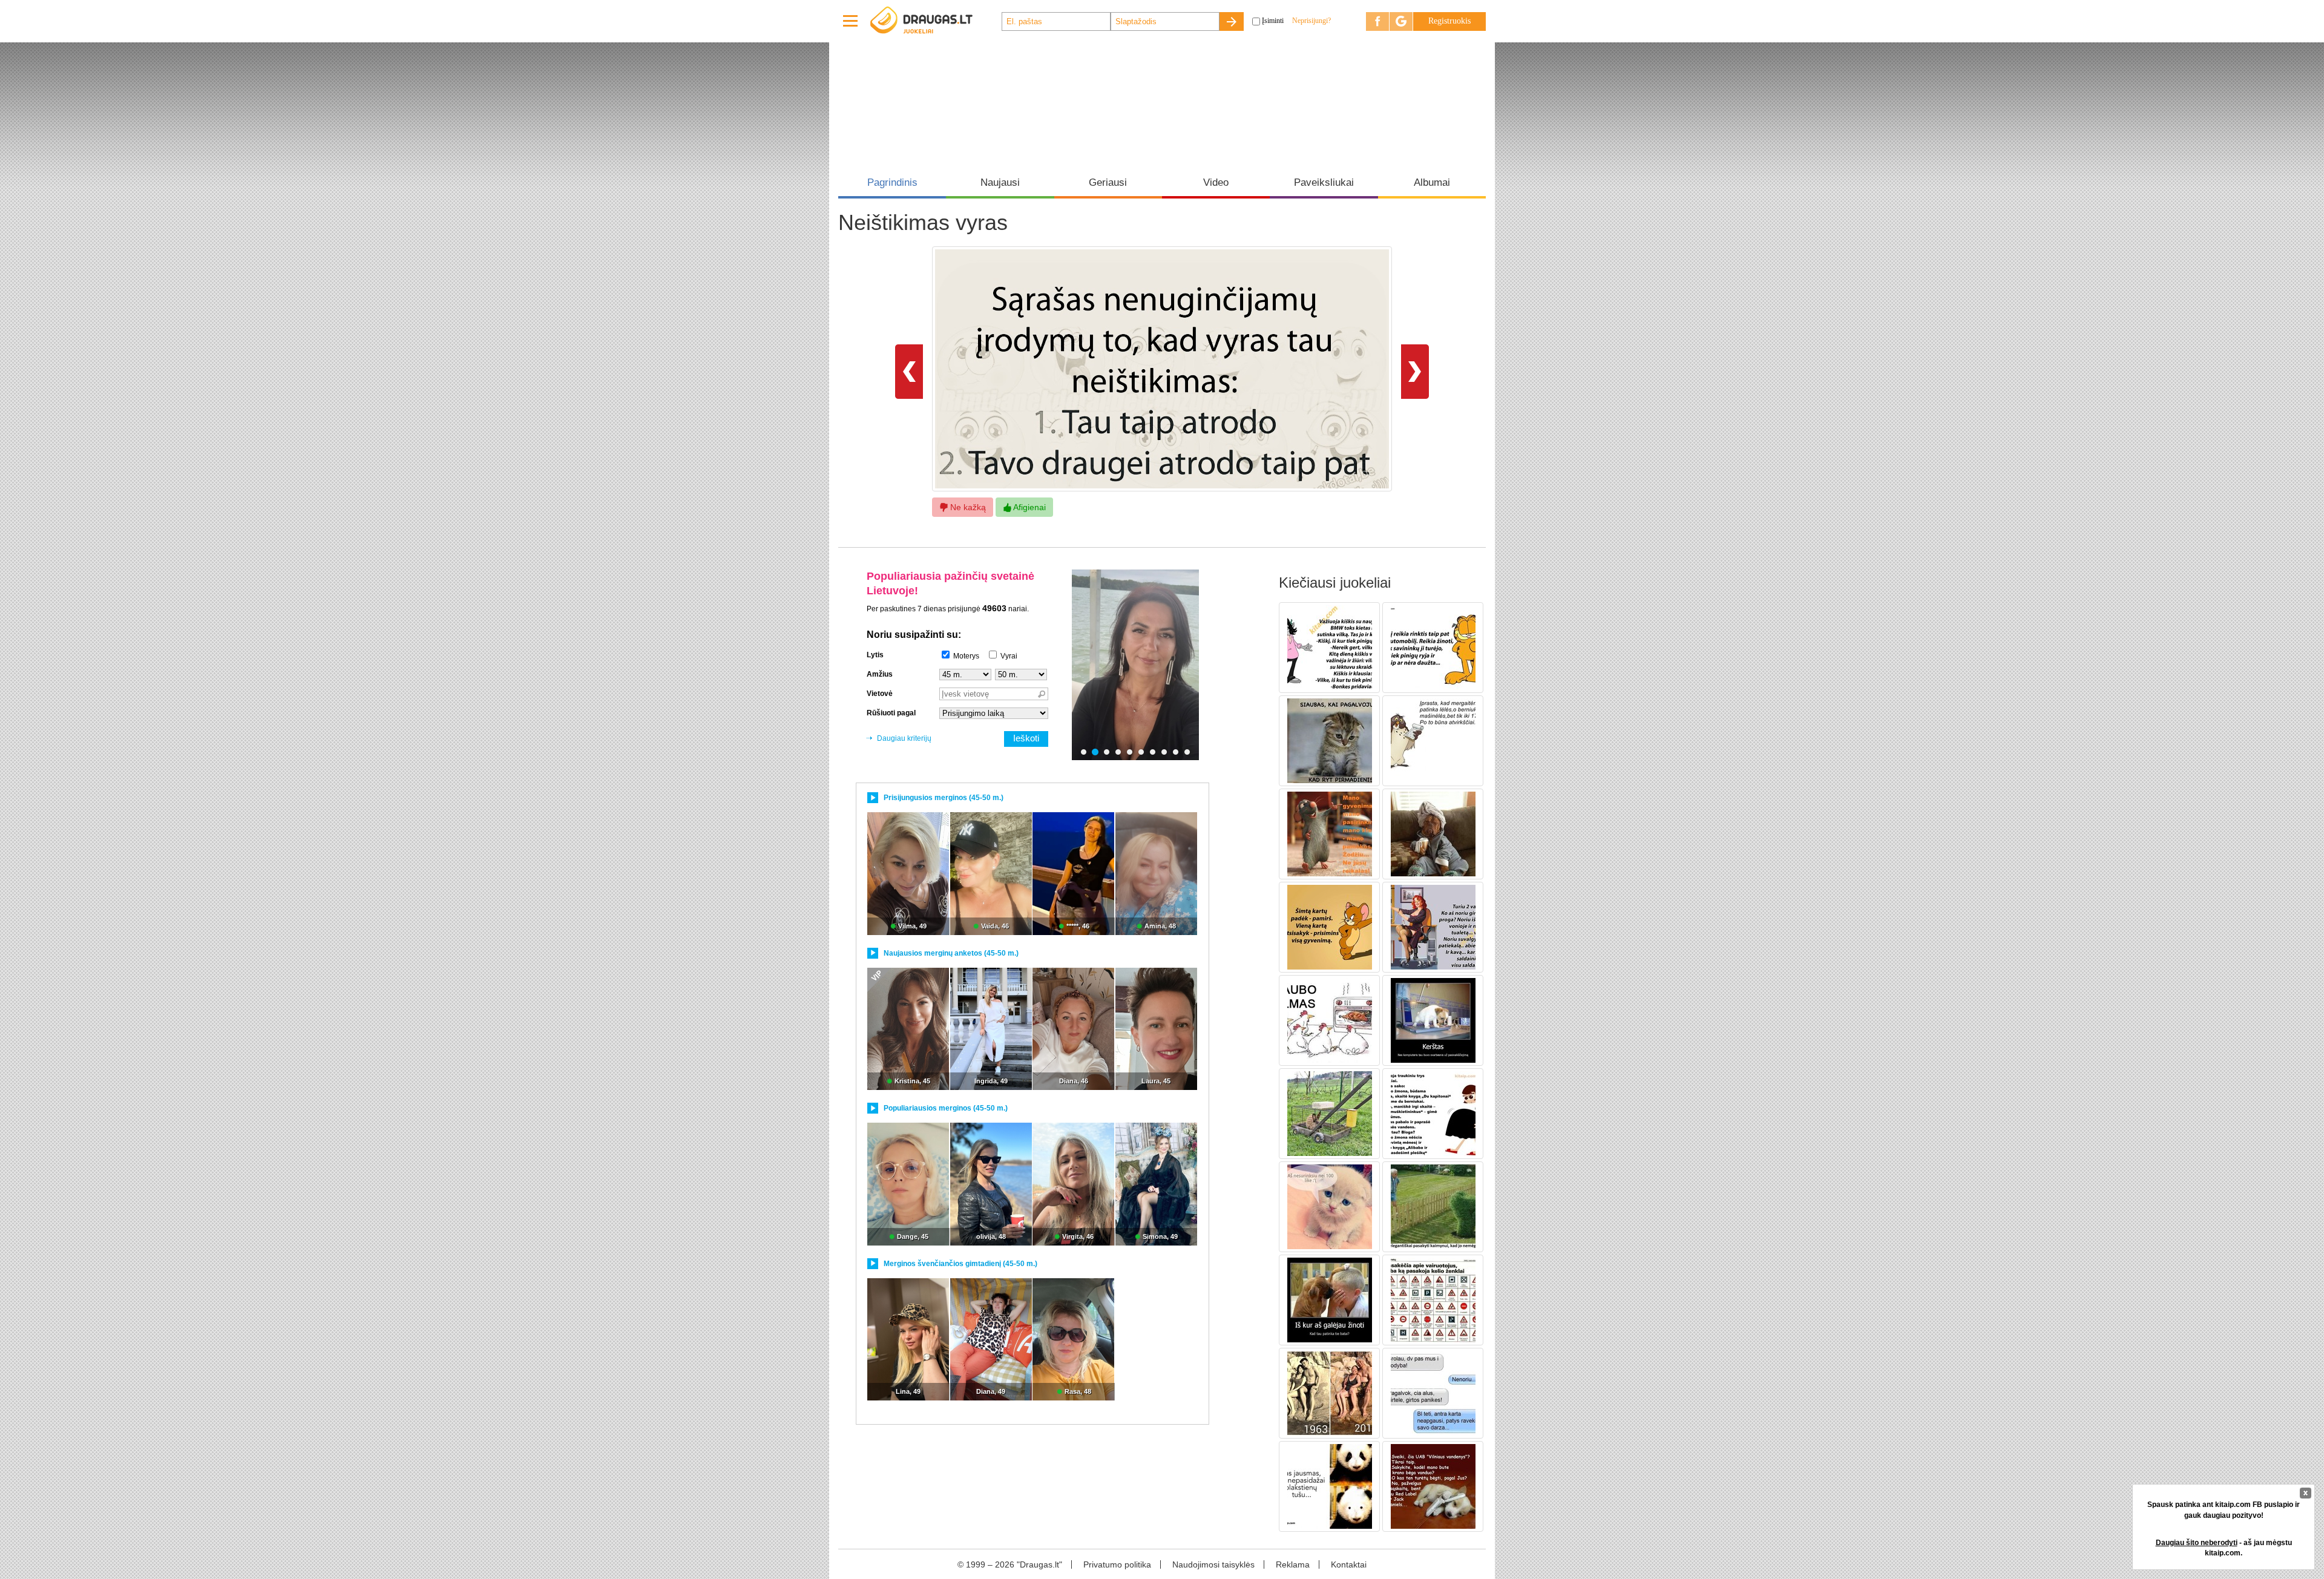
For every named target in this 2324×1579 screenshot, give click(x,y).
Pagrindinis (892, 182)
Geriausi (1108, 182)
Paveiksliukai (1324, 182)
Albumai (1432, 182)
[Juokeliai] (935, 21)
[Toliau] (1415, 371)
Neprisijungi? (1311, 21)
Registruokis (1449, 21)
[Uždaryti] (2306, 1493)
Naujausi (1000, 182)
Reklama (1293, 1564)
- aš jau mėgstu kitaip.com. (2224, 1548)
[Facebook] (1377, 21)
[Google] (1401, 21)
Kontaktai (1349, 1564)
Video (1216, 182)
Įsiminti (1273, 21)
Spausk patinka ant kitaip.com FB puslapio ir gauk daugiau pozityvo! (2224, 1510)
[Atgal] (909, 371)
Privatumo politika (1117, 1564)
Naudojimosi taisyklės (1213, 1564)
